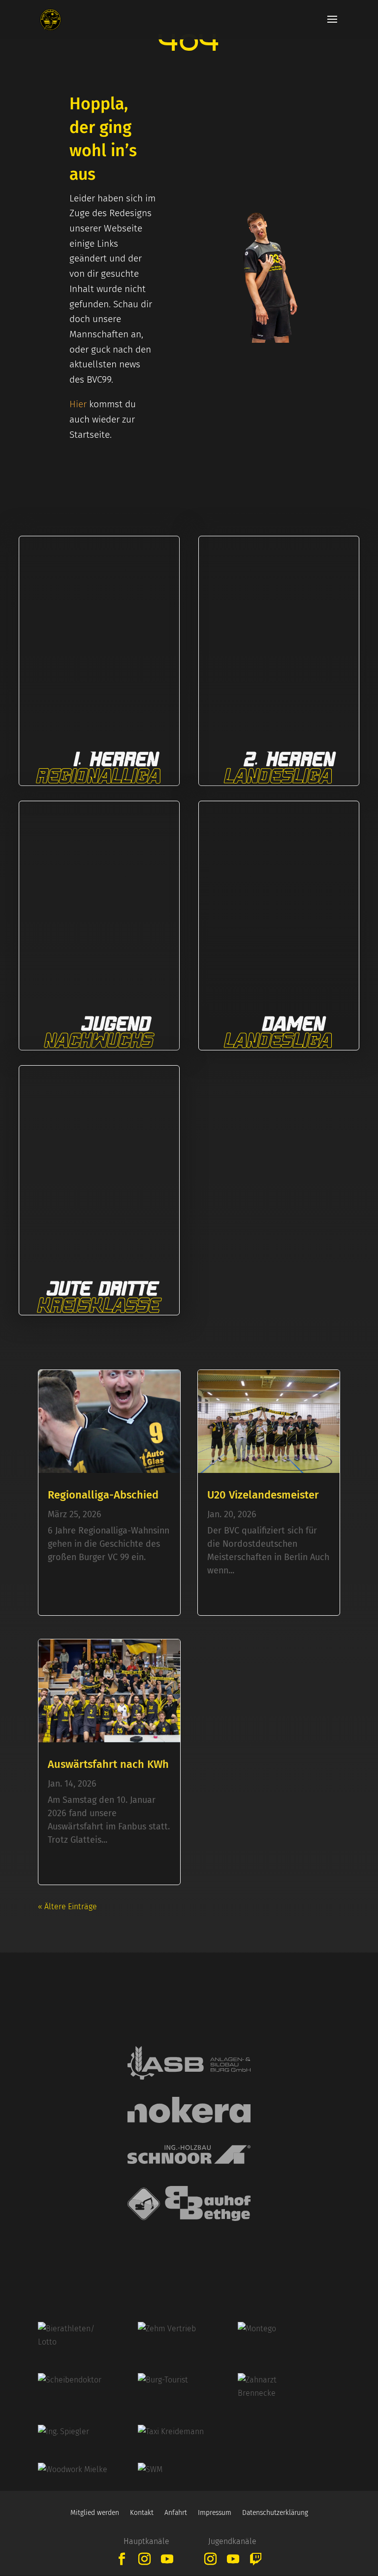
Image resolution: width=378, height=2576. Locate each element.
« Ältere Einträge (67, 1907)
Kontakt (142, 2513)
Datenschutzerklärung (275, 2513)
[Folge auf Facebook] (122, 2559)
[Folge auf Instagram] (145, 2559)
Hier (78, 404)
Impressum (215, 2513)
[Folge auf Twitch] (256, 2559)
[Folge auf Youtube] (167, 2559)
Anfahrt (176, 2513)
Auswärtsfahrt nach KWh (108, 1764)
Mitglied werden (95, 2513)
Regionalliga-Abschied (103, 1495)
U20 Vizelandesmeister (263, 1495)
